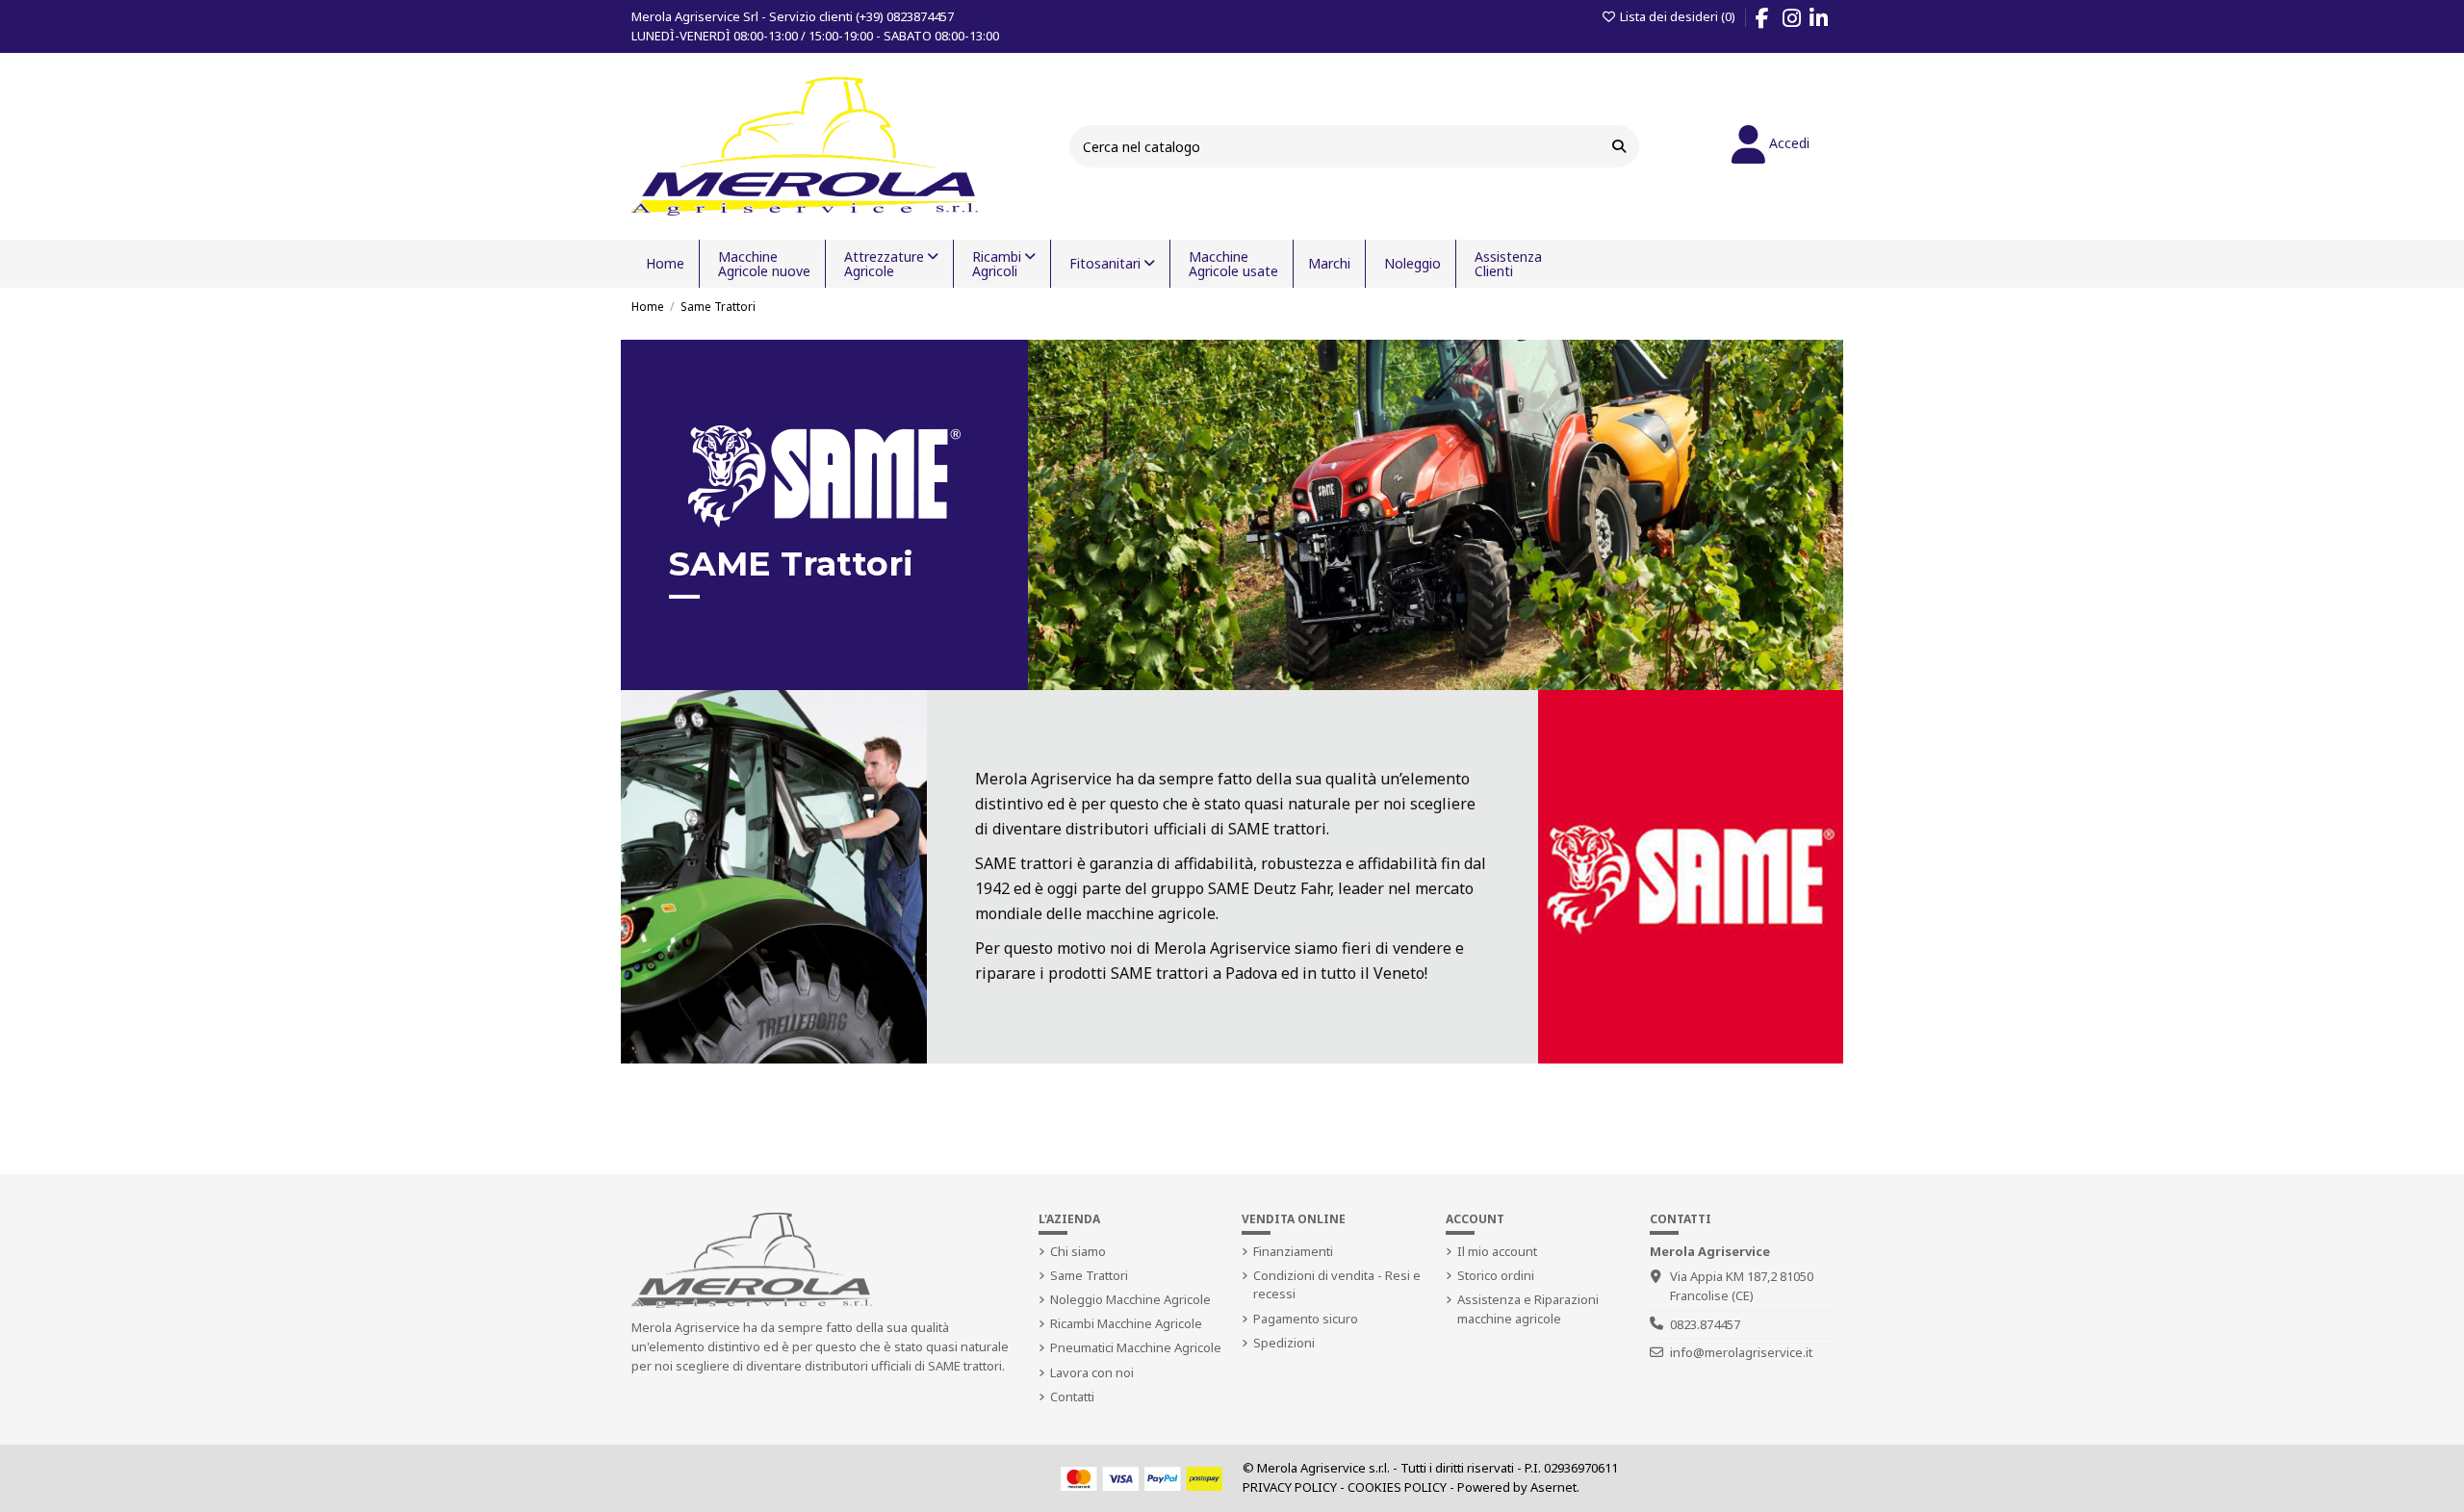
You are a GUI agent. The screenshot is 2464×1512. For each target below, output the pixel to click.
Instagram (1801, 21)
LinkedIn (1828, 21)
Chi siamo (1078, 1251)
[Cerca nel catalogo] (1619, 146)
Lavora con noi (1092, 1372)
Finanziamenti (1293, 1251)
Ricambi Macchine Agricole (1126, 1323)
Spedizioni (1284, 1343)
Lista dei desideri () (1677, 16)
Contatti (1072, 1397)
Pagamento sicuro (1306, 1319)
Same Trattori (1089, 1275)
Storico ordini (1496, 1275)
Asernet (1553, 1487)
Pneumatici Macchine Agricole (1136, 1347)
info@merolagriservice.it (1741, 1352)
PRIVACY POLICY (1290, 1487)
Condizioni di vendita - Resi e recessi (1337, 1285)
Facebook (1772, 21)
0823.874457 (1705, 1324)
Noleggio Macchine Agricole (1130, 1299)
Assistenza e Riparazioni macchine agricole (1528, 1309)
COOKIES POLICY (1397, 1487)
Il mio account (1497, 1251)
